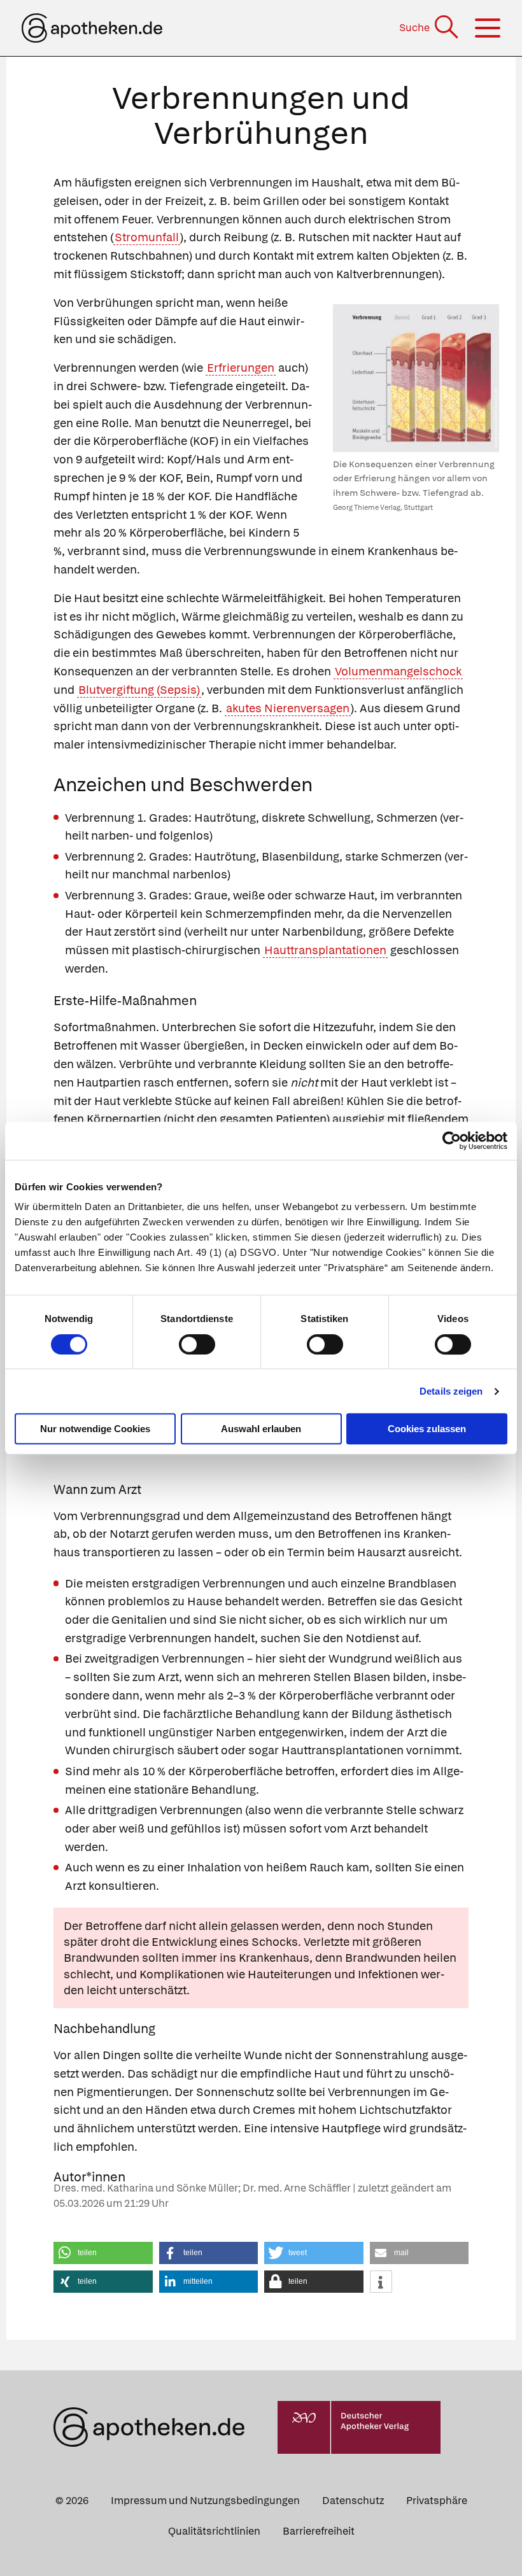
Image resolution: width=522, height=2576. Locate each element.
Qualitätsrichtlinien (214, 2531)
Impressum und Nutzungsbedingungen (205, 2501)
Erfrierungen (241, 368)
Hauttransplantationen (325, 950)
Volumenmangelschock (398, 671)
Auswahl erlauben (261, 1429)
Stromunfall (147, 237)
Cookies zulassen (427, 1429)
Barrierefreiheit (319, 2531)
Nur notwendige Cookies (95, 1429)
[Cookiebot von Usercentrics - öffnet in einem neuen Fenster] (452, 1141)
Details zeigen (451, 1391)
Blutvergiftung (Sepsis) (139, 690)
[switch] (197, 1344)
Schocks (275, 1942)
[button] (103, 2253)
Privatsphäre (437, 2501)
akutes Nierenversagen (288, 708)
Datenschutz (353, 2501)
